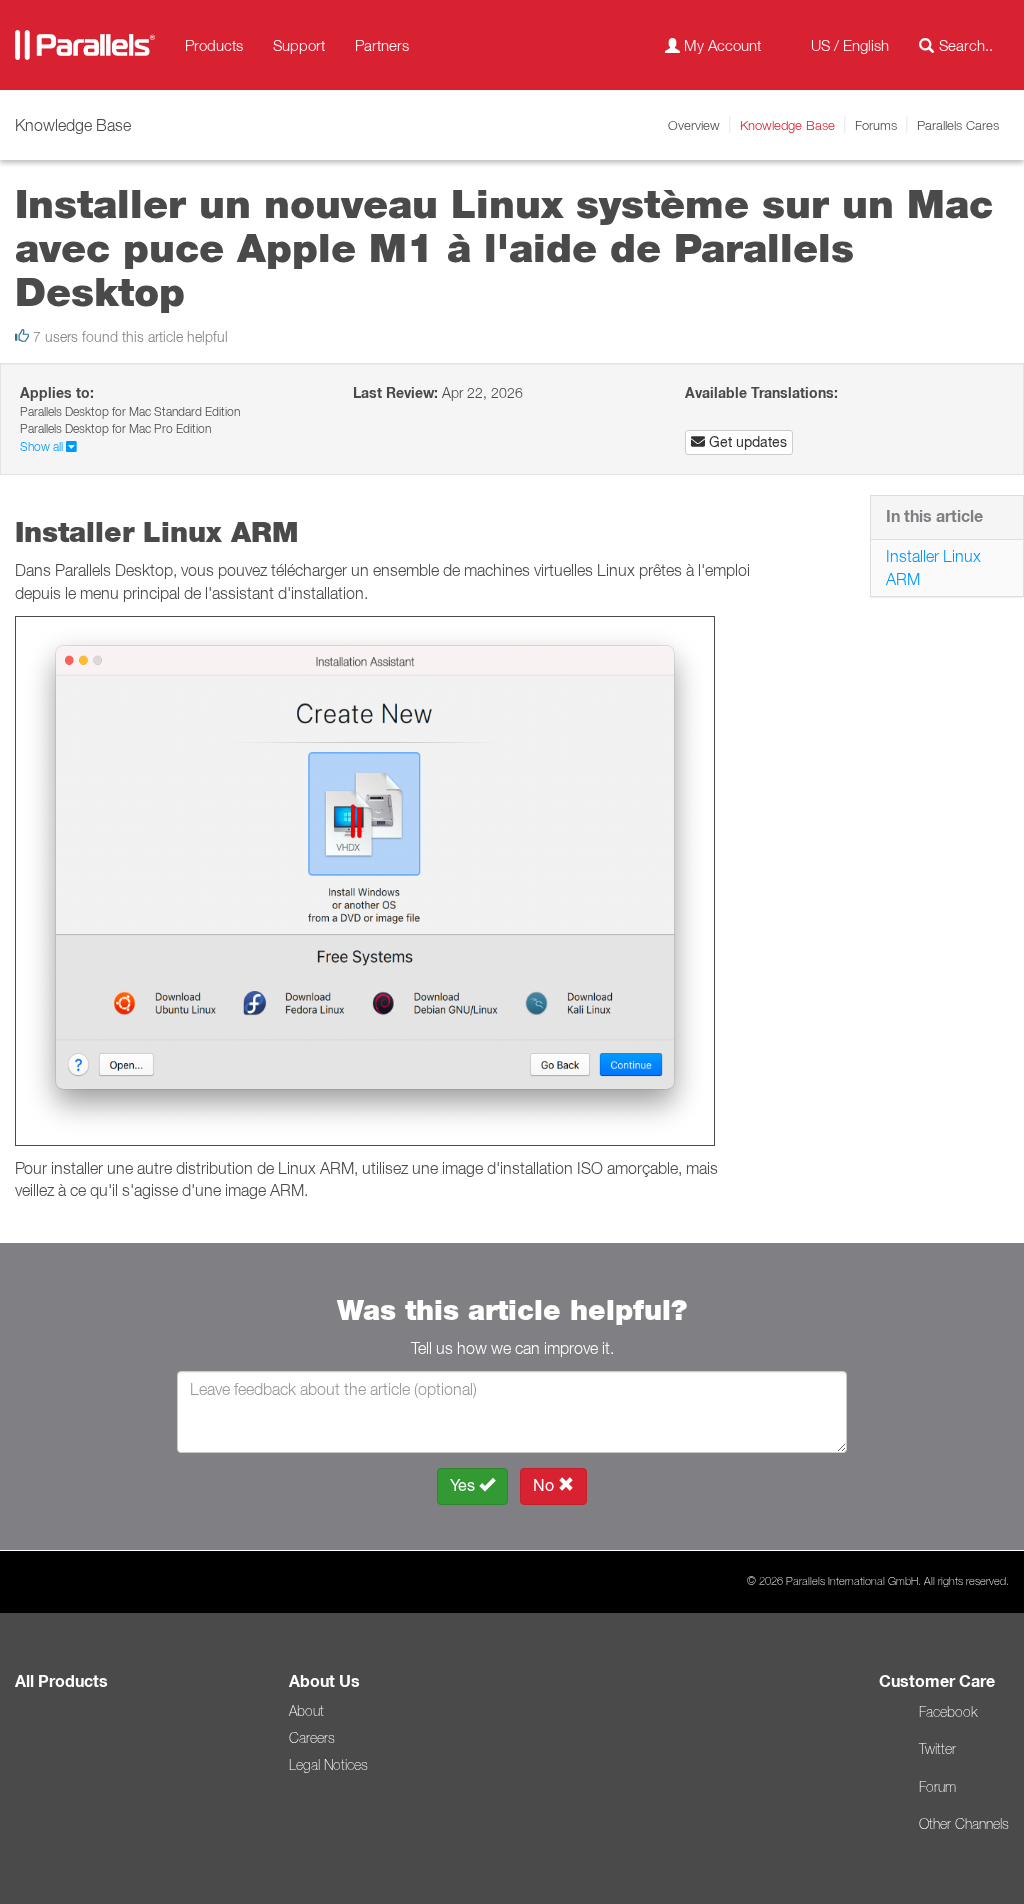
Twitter (937, 1749)
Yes (464, 1485)
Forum (937, 1787)
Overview (694, 125)
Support (299, 45)
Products (214, 45)
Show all (43, 446)
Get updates (746, 442)
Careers (312, 1738)
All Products (61, 1681)
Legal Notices (328, 1765)
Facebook (948, 1712)
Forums (876, 125)
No (545, 1485)
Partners (382, 45)
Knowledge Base (787, 125)
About (306, 1711)
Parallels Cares (958, 125)
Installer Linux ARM (933, 567)
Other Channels (964, 1824)
